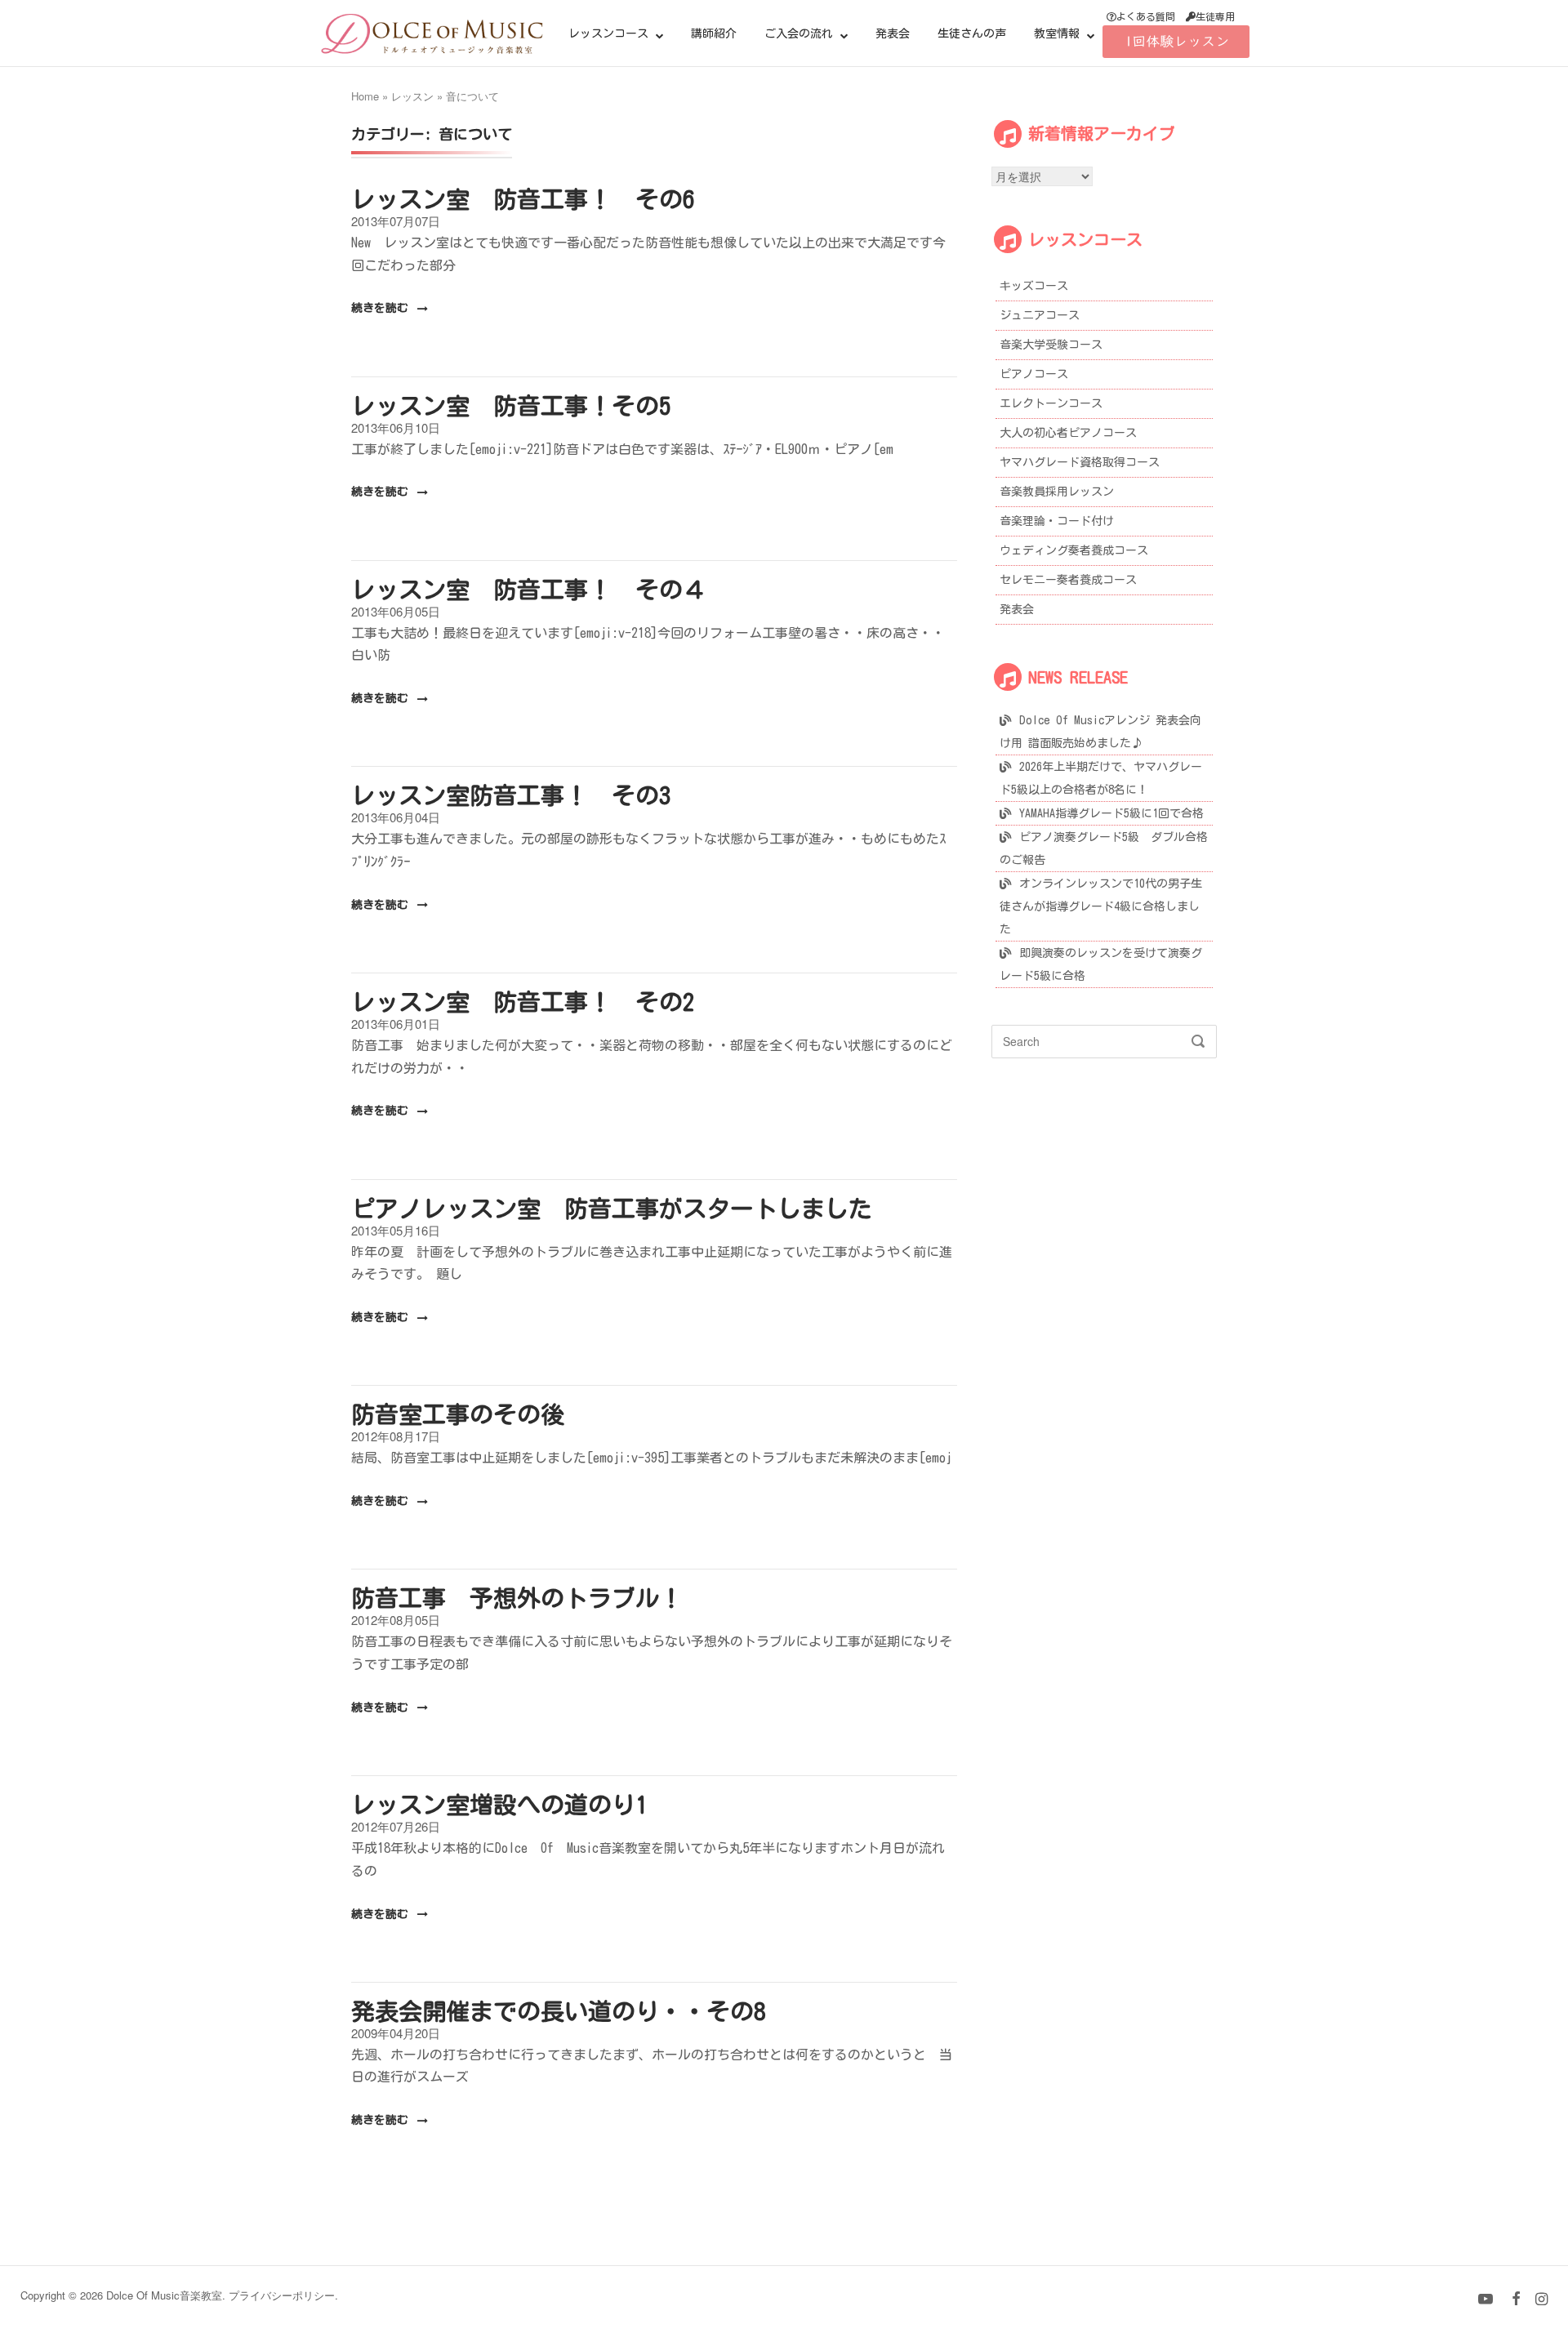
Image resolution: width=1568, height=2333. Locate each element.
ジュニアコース (1040, 315)
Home (365, 96)
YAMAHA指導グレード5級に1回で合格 (1111, 813)
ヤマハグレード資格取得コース (1080, 462)
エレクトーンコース (1051, 403)
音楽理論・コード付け (1057, 521)
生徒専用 (1215, 16)
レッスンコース (608, 33)
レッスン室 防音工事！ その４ (529, 589)
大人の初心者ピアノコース (1068, 433)
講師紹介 (714, 33)
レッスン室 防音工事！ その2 (523, 1002)
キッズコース (1034, 286)
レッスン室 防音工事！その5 (511, 405)
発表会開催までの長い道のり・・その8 (559, 2011)
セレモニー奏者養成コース (1068, 580)
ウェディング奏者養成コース (1074, 550)
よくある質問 (1146, 16)
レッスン (412, 96)
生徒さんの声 (972, 33)
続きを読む (383, 308)
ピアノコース (1034, 374)
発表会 (893, 33)
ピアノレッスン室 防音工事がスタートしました (612, 1208)
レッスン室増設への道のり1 (499, 1804)
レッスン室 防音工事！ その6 (523, 199)
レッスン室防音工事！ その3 (511, 795)
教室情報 (1057, 33)
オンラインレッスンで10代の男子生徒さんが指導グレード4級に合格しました (1101, 906)
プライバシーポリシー (282, 2295)
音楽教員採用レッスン (1057, 492)
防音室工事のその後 (458, 1414)
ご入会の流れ (799, 33)
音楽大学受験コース (1051, 345)
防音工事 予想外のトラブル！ (517, 1598)
